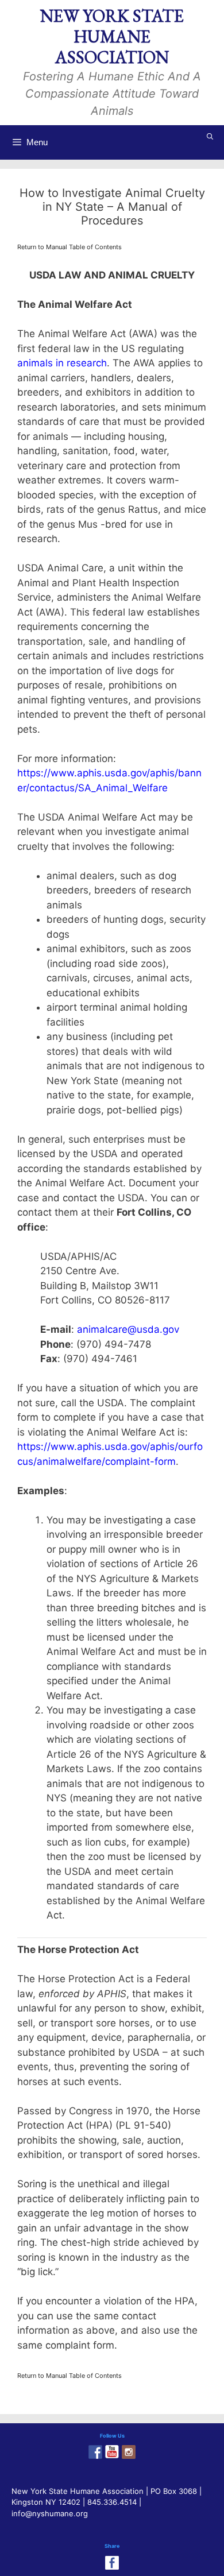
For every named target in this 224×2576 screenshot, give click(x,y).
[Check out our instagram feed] (129, 2452)
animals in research (62, 363)
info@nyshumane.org (50, 2513)
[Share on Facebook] (112, 2563)
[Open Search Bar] (210, 137)
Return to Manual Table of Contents (69, 247)
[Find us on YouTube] (112, 2452)
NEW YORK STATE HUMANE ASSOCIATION (112, 36)
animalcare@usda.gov (128, 1329)
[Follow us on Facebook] (95, 2452)
